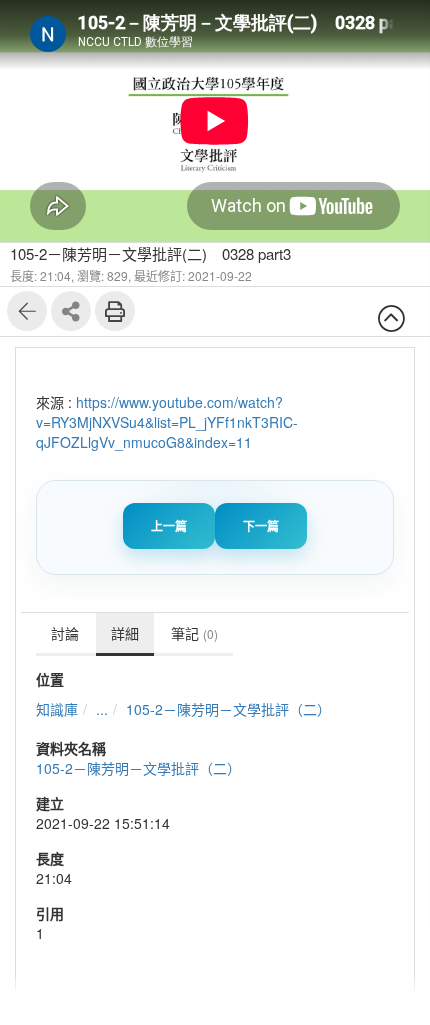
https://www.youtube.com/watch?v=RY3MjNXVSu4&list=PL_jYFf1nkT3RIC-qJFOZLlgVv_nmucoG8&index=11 (167, 422)
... (102, 709)
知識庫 (57, 709)
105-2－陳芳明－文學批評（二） (228, 709)
